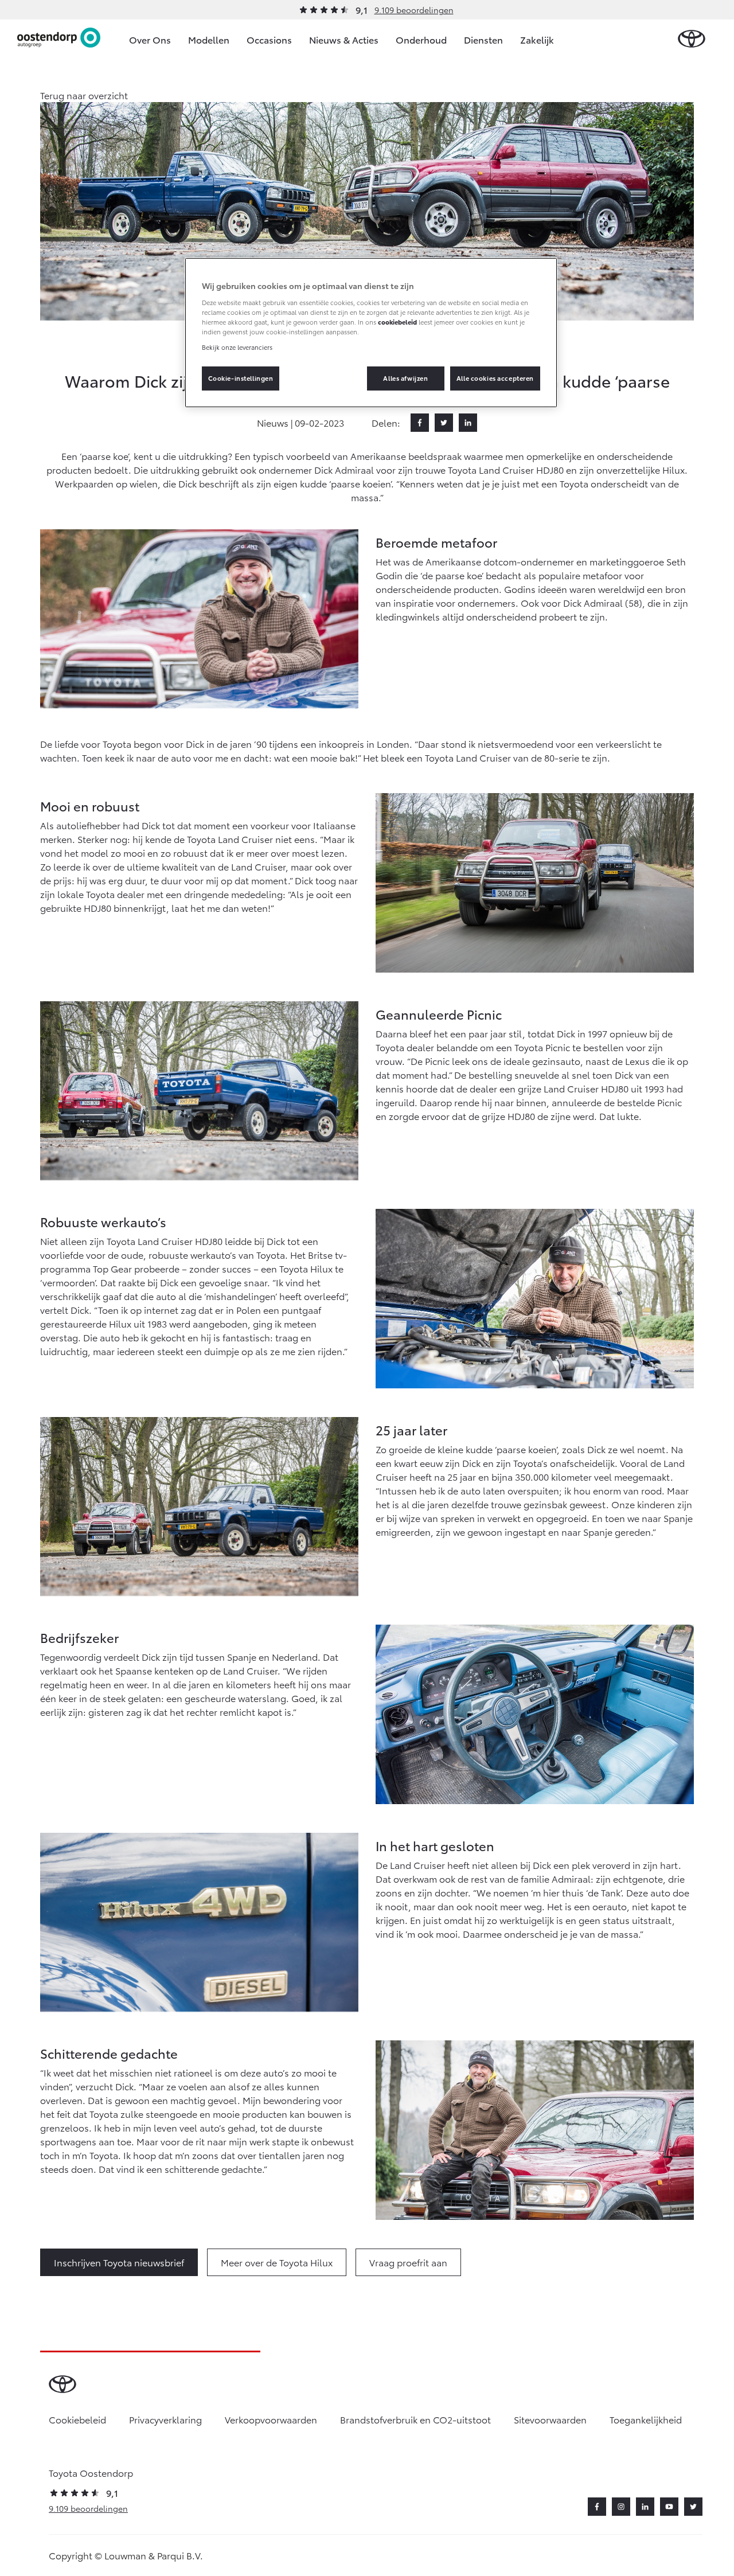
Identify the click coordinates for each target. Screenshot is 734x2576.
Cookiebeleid (77, 2419)
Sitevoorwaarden (550, 2419)
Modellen (209, 39)
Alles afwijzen (405, 378)
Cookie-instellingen (241, 378)
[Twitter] (444, 423)
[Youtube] (669, 2507)
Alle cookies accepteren (495, 378)
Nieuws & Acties (344, 39)
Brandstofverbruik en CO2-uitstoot (415, 2419)
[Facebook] (420, 423)
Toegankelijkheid (646, 2419)
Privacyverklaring (165, 2419)
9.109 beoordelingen (414, 10)
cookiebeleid (397, 322)
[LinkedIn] (468, 423)
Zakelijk (537, 39)
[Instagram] (621, 2507)
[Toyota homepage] (692, 39)
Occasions (269, 39)
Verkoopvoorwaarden (271, 2419)
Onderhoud (421, 39)
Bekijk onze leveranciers (237, 347)
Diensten (483, 39)
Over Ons (150, 39)
